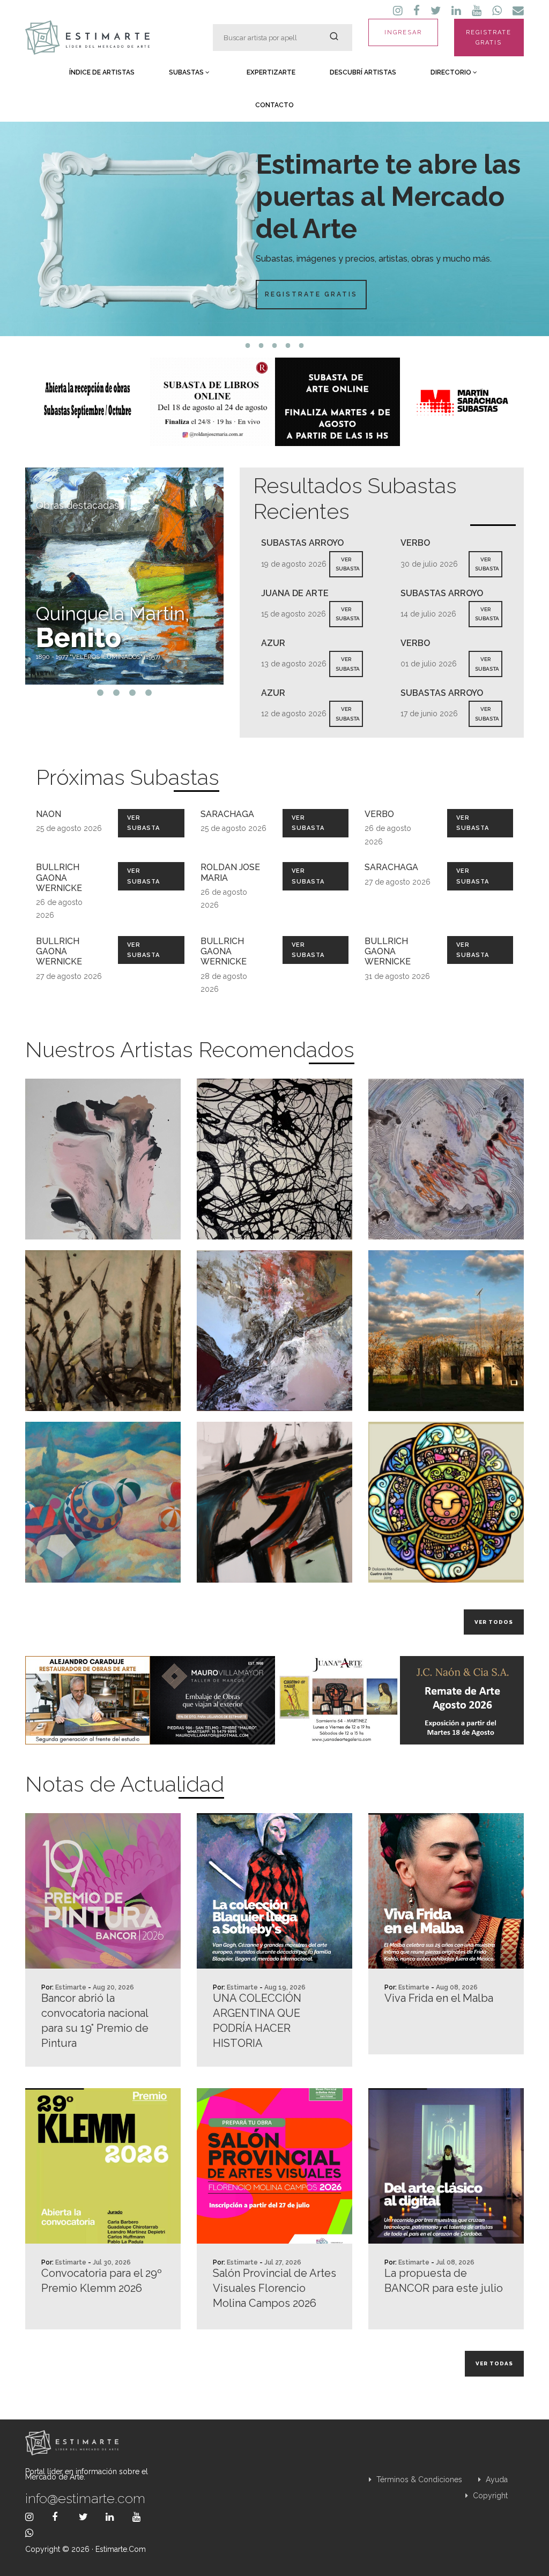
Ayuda (496, 2480)
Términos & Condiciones (418, 2480)
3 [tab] (275, 346)
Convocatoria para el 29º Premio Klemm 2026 (102, 2281)
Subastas (187, 72)
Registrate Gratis (311, 294)
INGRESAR (403, 32)
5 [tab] (302, 346)
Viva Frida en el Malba (439, 1998)
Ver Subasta (143, 823)
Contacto (274, 105)
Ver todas (494, 2363)
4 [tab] (288, 346)
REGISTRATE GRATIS (489, 38)
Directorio (452, 72)
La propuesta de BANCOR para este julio (444, 2281)
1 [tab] (248, 346)
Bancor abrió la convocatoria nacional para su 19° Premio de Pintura (95, 2021)
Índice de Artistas (102, 72)
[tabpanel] (274, 229)
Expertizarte (271, 72)
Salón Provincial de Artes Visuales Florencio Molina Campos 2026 (274, 2288)
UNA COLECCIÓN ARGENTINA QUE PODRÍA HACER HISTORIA (257, 2021)
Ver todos (494, 1622)
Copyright (489, 2496)
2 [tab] (261, 346)
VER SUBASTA (348, 564)
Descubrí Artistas (363, 72)
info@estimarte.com (85, 2498)
